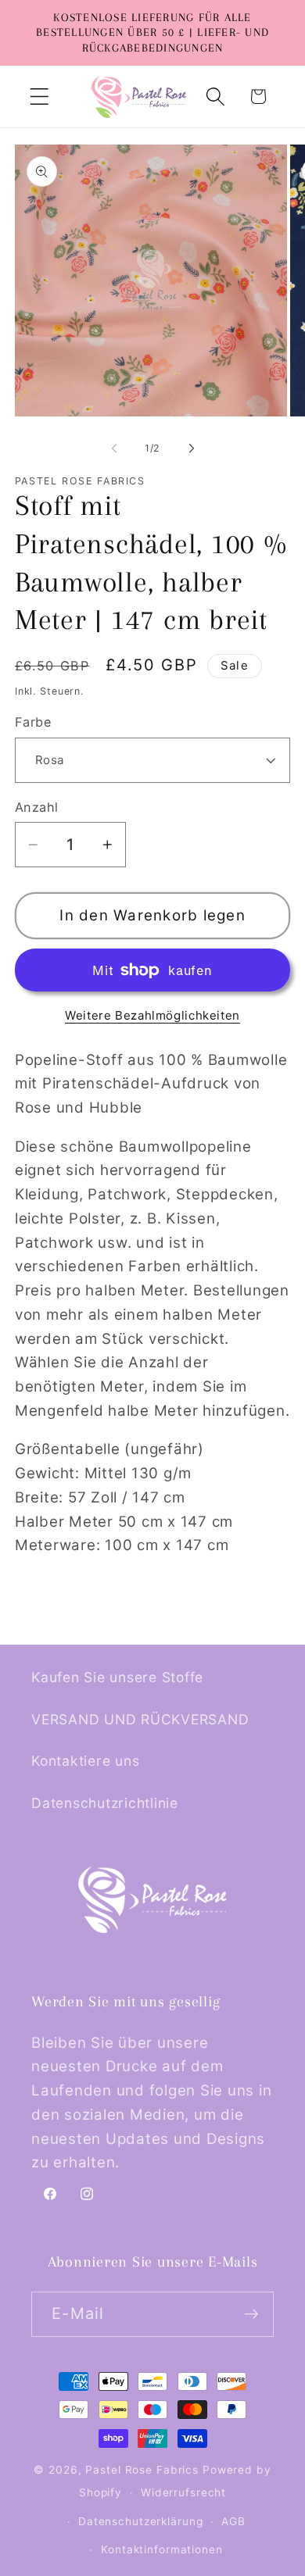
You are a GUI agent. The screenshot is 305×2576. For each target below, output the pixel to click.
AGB (233, 2521)
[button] (39, 96)
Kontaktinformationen (162, 2549)
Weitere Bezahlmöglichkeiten (152, 1015)
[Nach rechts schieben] (192, 448)
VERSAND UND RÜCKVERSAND (140, 1719)
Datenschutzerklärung (141, 2521)
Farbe (33, 722)
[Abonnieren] (251, 2314)
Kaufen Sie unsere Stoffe (117, 1677)
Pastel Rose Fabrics (142, 2470)
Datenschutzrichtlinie (105, 1803)
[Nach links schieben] (114, 448)
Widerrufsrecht (183, 2492)
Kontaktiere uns (85, 1761)
